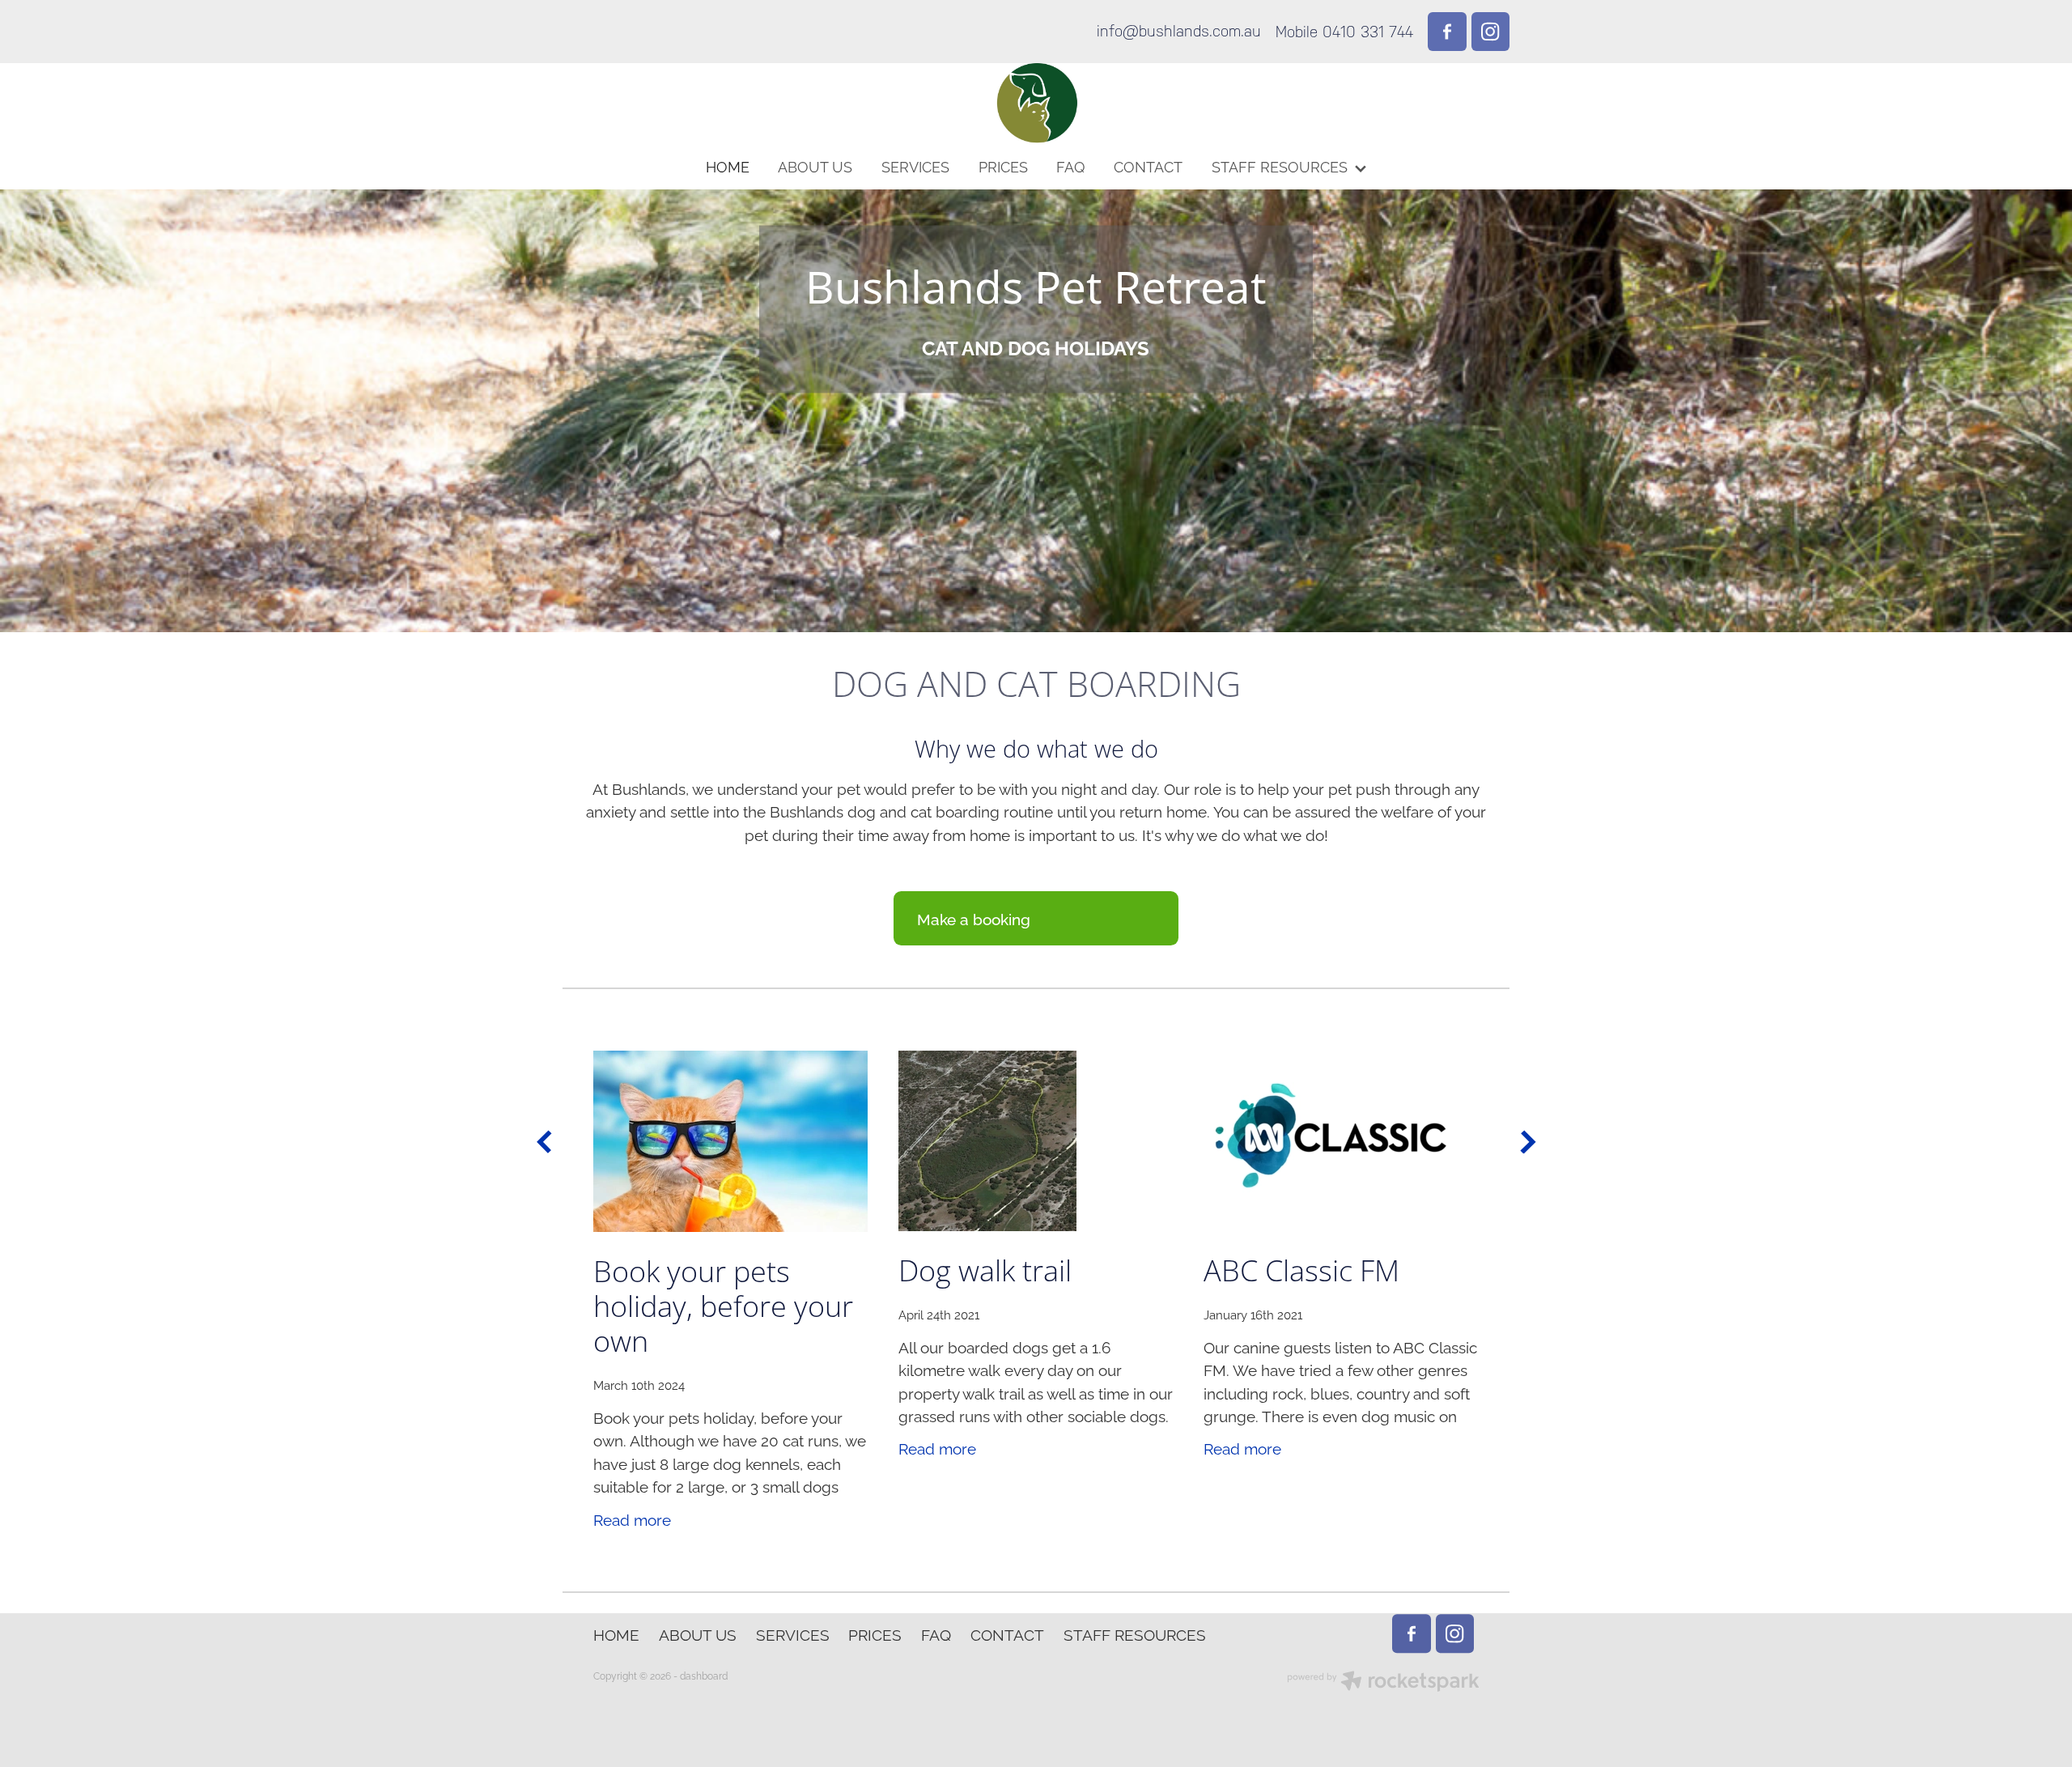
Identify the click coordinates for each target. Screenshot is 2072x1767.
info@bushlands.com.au (1179, 32)
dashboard (704, 1675)
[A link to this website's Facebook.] (1447, 32)
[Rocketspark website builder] (1383, 1682)
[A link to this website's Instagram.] (1491, 32)
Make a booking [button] (974, 918)
